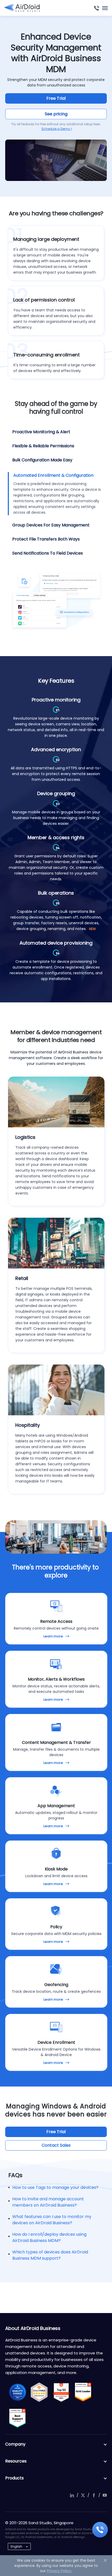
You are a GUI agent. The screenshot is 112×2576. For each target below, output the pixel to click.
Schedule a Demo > (57, 129)
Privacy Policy (59, 2571)
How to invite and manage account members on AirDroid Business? (48, 2202)
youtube (105, 2495)
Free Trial (56, 98)
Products (14, 2478)
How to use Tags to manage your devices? (55, 2187)
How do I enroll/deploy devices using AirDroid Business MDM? (49, 2237)
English (16, 2546)
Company (15, 2444)
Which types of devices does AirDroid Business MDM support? (50, 2255)
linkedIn (72, 2495)
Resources (16, 2461)
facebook (94, 2495)
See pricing (56, 114)
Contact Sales (56, 2145)
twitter (83, 2495)
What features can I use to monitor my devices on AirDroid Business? (52, 2220)
